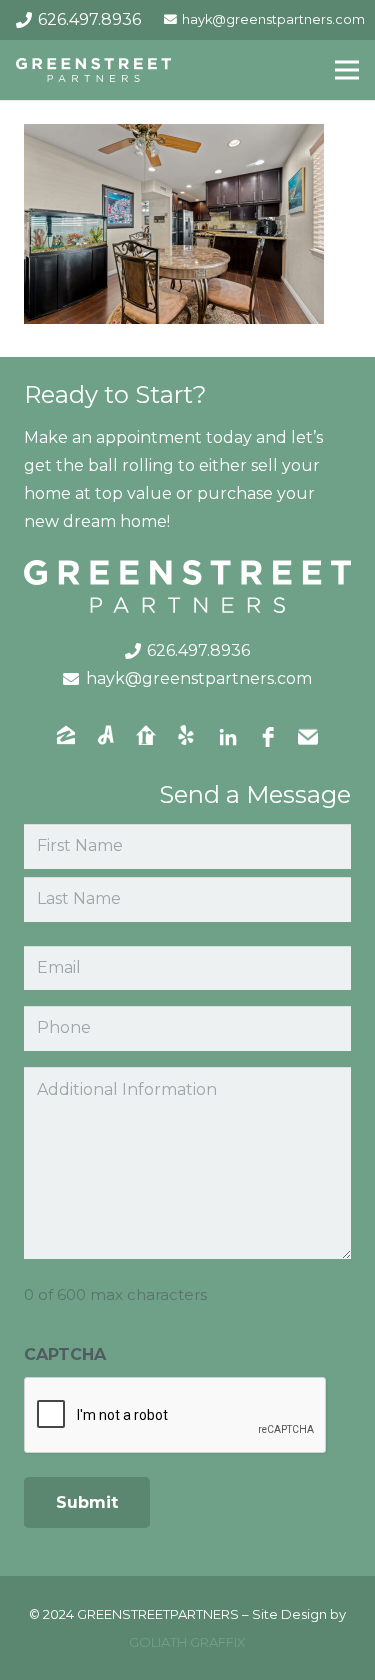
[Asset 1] (93, 70)
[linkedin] (228, 737)
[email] (308, 737)
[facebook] (268, 737)
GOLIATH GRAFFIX (187, 1642)
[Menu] (347, 70)
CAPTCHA (65, 1354)
